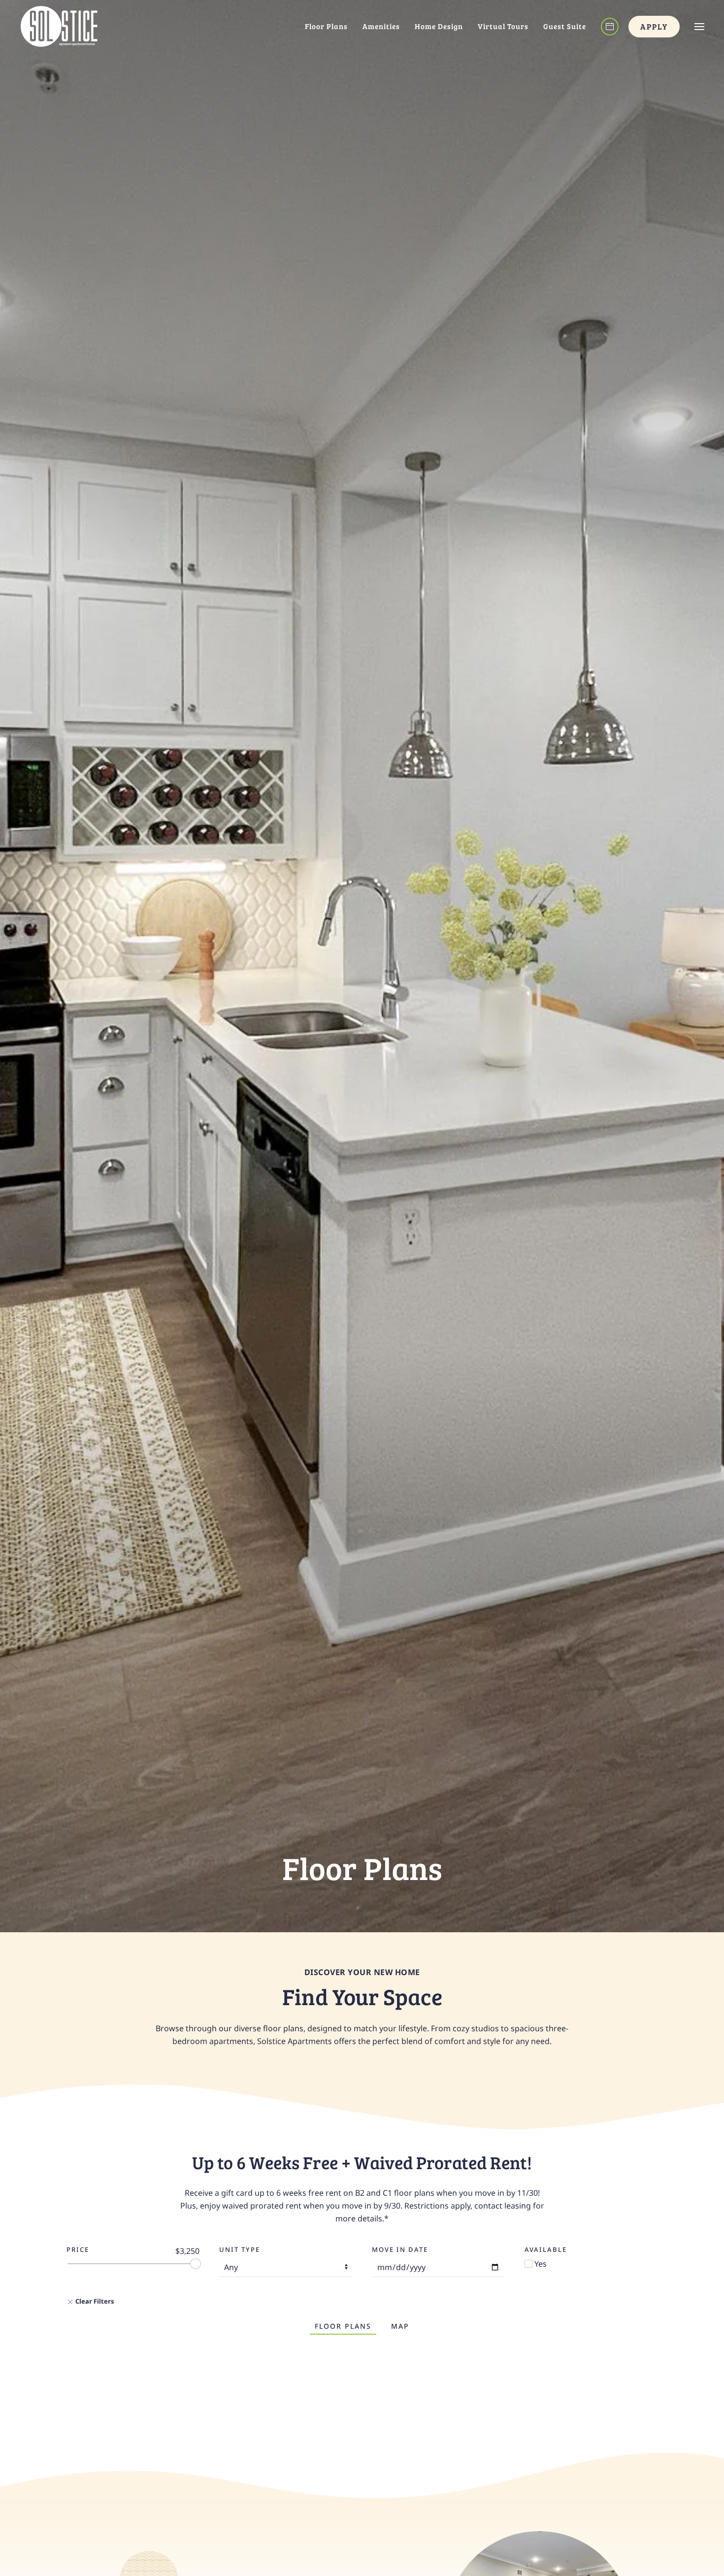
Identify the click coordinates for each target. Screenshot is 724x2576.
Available (546, 2249)
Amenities (381, 26)
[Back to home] (59, 26)
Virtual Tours (503, 26)
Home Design (439, 26)
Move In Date (400, 2249)
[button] (699, 26)
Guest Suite (565, 26)
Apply (654, 26)
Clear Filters (94, 2301)
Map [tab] (400, 2326)
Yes (540, 2264)
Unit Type (240, 2249)
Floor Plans (326, 26)
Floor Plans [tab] (343, 2326)
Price (78, 2249)
